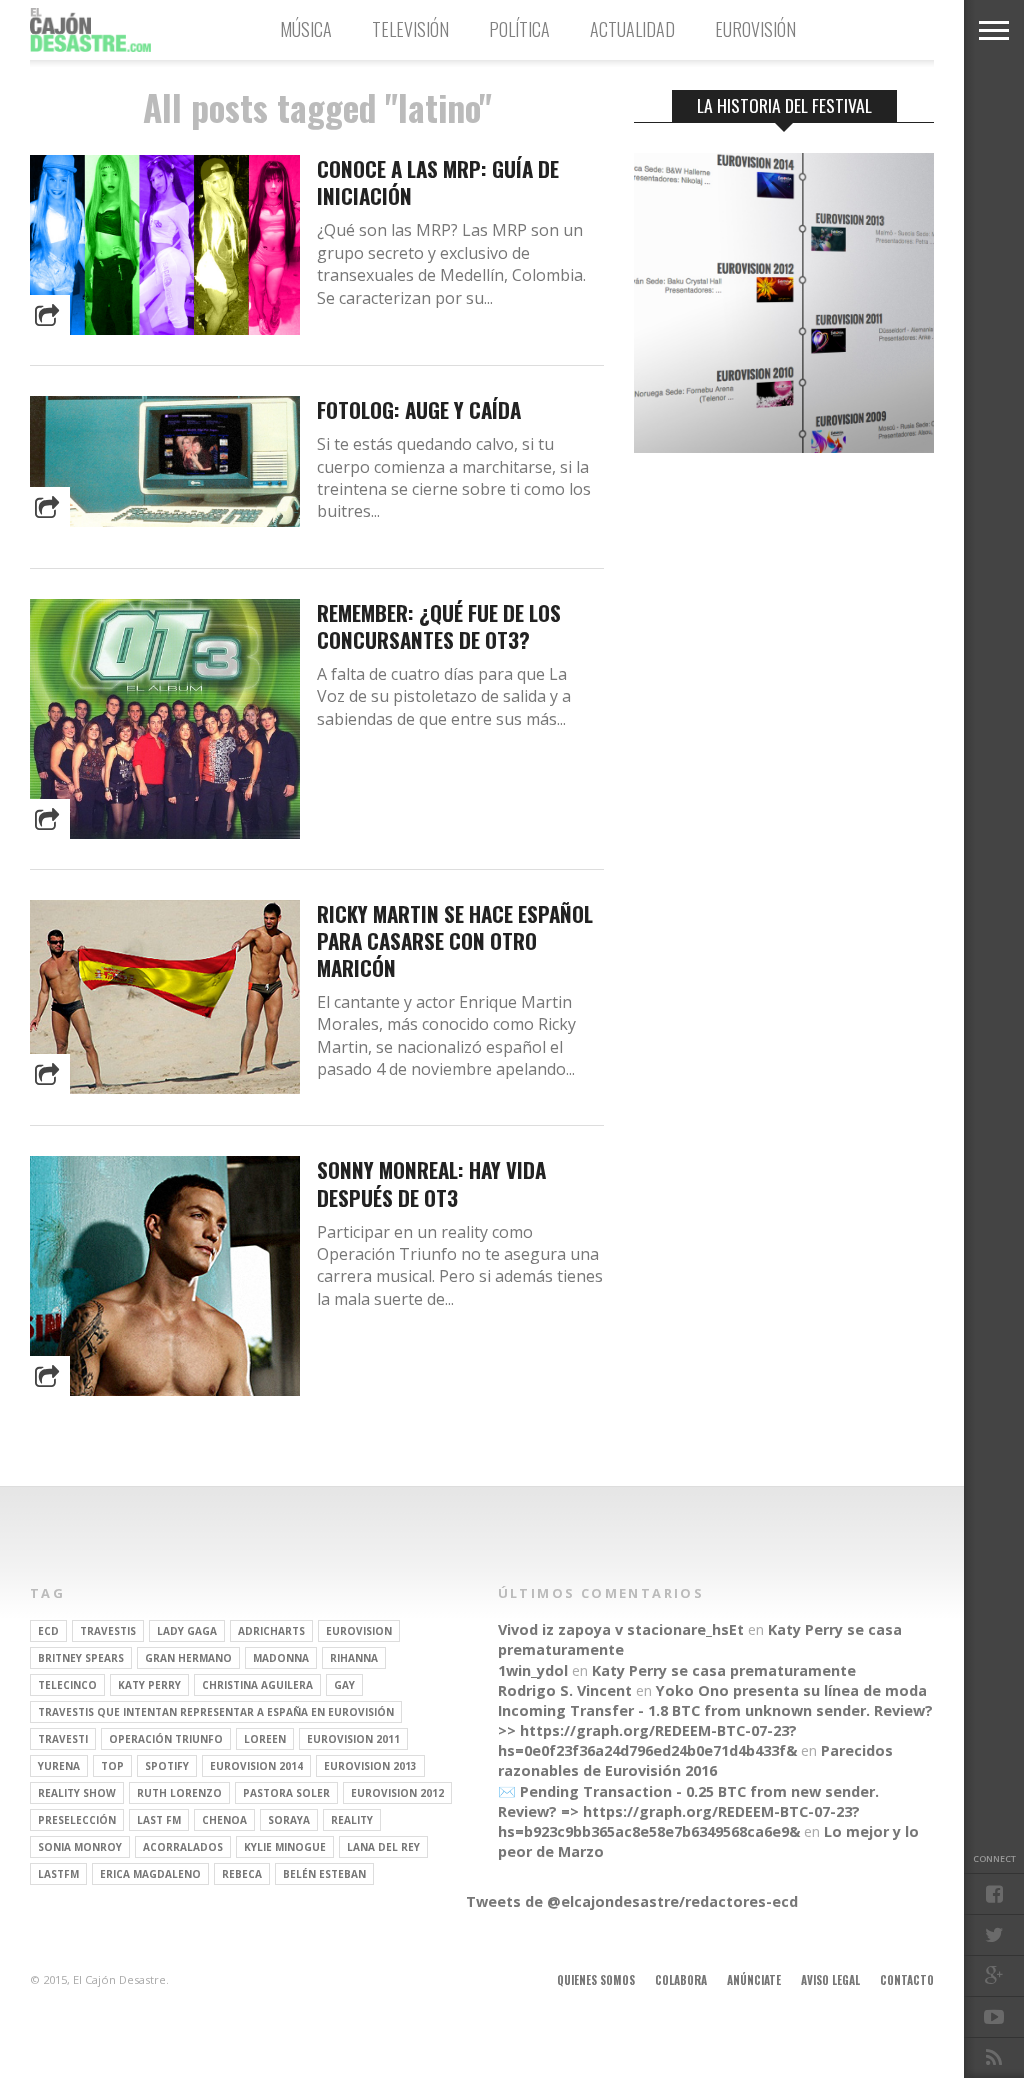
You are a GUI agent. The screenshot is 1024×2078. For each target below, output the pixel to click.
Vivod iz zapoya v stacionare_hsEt (621, 1629)
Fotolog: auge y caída (419, 409)
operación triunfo (166, 1739)
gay (344, 1685)
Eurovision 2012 (397, 1793)
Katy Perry (149, 1685)
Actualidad (632, 29)
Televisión (410, 29)
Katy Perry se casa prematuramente (724, 1670)
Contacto (907, 1980)
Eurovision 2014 (256, 1766)
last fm (159, 1820)
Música (306, 29)
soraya (289, 1820)
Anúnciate (754, 1980)
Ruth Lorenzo (179, 1793)
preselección (77, 1820)
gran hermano (188, 1658)
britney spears (81, 1658)
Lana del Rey (383, 1847)
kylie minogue (285, 1847)
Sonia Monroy (80, 1847)
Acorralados (183, 1847)
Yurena (59, 1766)
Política (519, 29)
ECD (48, 1631)
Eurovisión (755, 29)
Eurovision (359, 1631)
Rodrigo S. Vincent (565, 1690)
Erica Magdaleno (150, 1874)
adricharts (271, 1631)
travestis (108, 1631)
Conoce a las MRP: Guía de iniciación (438, 182)
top (112, 1766)
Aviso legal (830, 1980)
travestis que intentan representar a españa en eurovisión (216, 1712)
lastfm (58, 1874)
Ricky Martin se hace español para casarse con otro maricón (455, 940)
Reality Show (77, 1793)
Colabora (681, 1980)
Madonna (281, 1658)
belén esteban (324, 1874)
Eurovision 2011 (353, 1739)
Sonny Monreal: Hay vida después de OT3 (431, 1183)
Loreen (265, 1739)
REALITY (352, 1820)
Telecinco (67, 1685)
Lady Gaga (187, 1631)
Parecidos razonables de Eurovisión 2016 (695, 1760)
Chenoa (224, 1820)
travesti (63, 1739)
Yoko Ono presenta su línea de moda (791, 1690)
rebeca (242, 1874)
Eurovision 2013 (370, 1766)
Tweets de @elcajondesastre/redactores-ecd (632, 1901)
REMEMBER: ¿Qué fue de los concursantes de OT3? (439, 626)
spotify (167, 1766)
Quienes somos (596, 1980)
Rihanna (354, 1658)
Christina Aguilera (257, 1685)
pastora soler (286, 1793)
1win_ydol (533, 1670)
